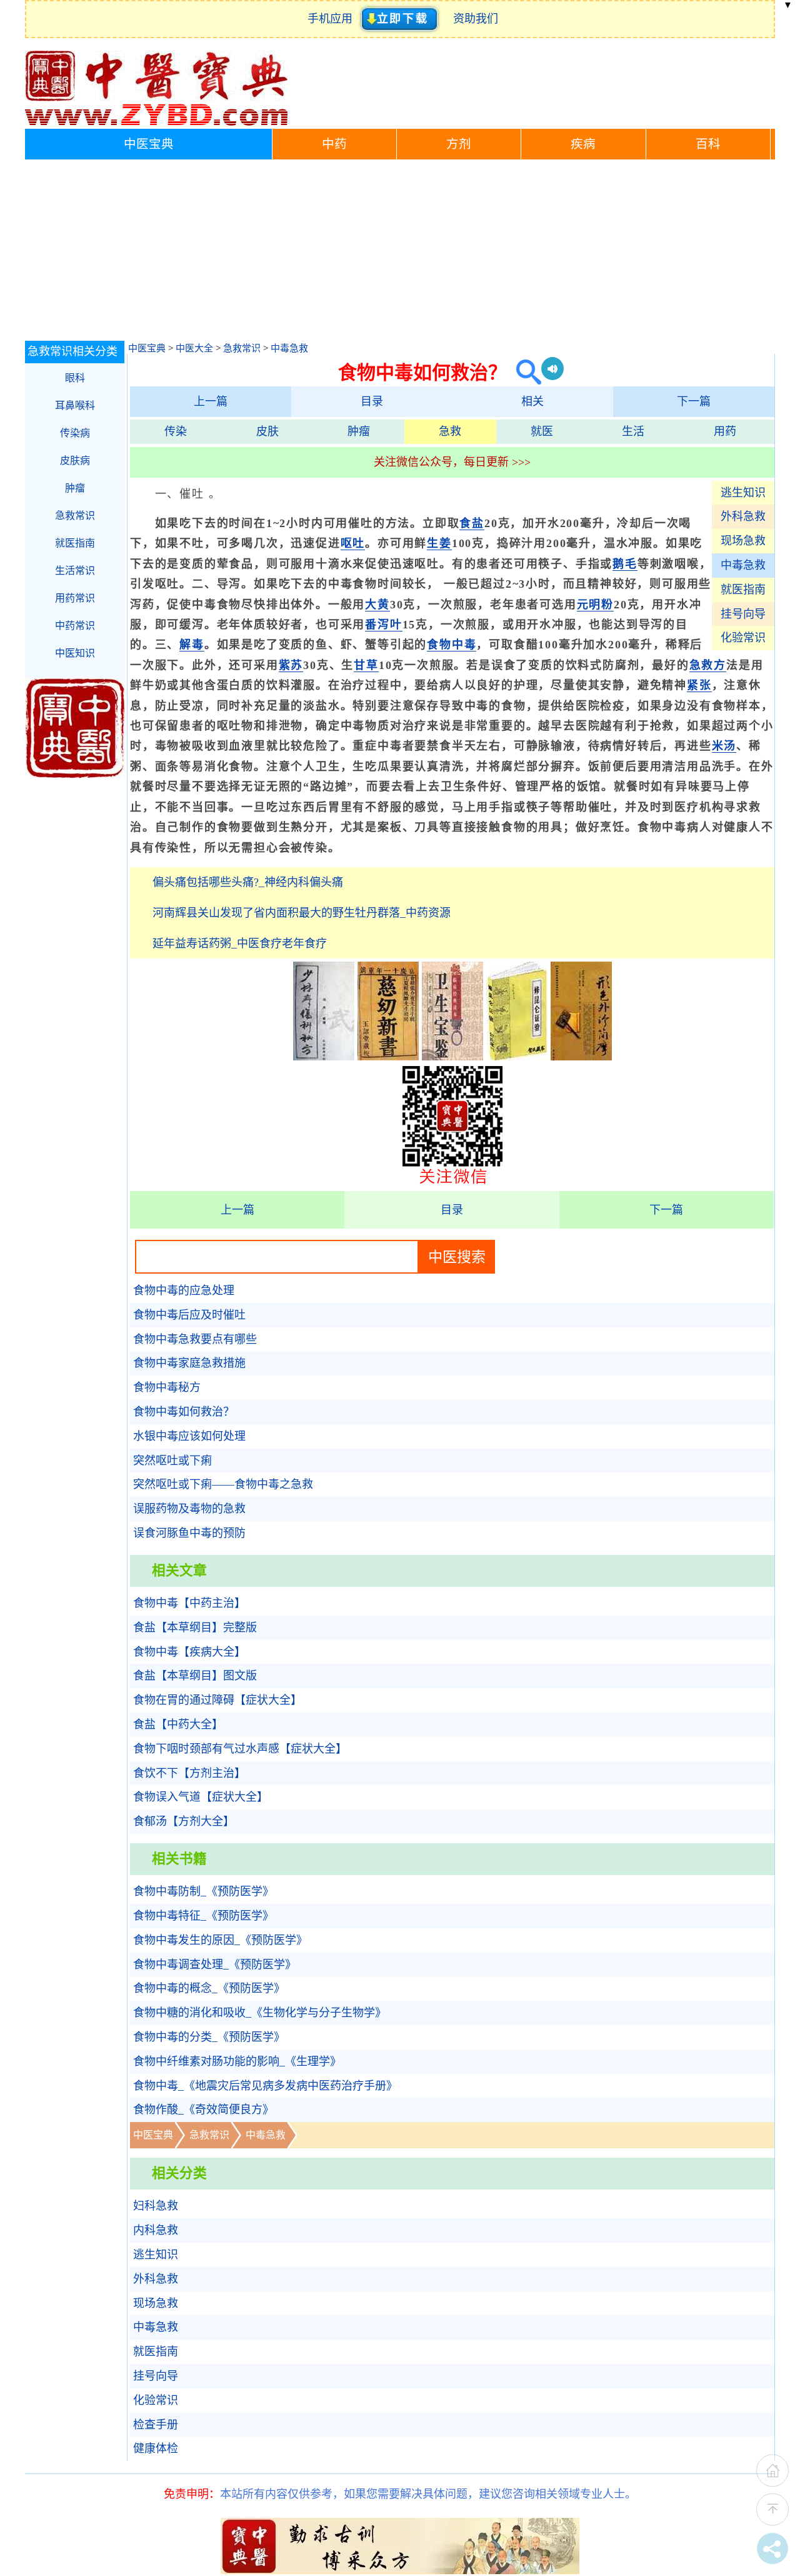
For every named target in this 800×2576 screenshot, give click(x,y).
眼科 (75, 378)
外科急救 (743, 516)
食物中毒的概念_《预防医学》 (209, 1988)
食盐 (472, 523)
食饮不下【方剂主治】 (189, 1773)
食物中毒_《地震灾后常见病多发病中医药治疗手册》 (265, 2086)
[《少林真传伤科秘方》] (324, 1057)
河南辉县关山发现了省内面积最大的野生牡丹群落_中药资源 (302, 913)
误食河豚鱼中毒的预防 (189, 1533)
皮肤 (267, 431)
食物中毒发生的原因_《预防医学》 (220, 1940)
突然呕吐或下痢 (172, 1461)
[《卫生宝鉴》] (452, 1057)
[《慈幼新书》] (388, 1057)
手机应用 (333, 19)
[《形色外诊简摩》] (581, 1057)
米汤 (724, 746)
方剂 (459, 144)
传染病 (75, 433)
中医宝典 (149, 144)
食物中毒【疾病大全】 (189, 1652)
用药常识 (75, 598)
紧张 (699, 685)
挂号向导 (743, 614)
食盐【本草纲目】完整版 (195, 1628)
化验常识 (743, 638)
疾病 (583, 144)
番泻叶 (383, 625)
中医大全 (194, 348)
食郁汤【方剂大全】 (184, 1821)
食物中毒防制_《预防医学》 (203, 1891)
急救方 (708, 665)
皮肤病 (75, 460)
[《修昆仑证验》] (517, 1057)
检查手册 (156, 2425)
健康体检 (156, 2448)
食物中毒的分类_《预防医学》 (209, 2037)
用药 (725, 431)
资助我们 (476, 19)
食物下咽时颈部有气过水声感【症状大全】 (240, 1749)
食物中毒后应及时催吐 (189, 1315)
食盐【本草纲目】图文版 (195, 1676)
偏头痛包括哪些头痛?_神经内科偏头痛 (248, 882)
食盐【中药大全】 (178, 1724)
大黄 (377, 605)
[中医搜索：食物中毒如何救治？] (524, 372)
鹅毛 (625, 564)
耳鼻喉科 (75, 405)
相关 (532, 401)
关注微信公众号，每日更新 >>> (452, 462)
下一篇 (694, 401)
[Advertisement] (400, 253)
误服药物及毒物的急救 (189, 1509)
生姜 (439, 543)
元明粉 (595, 605)
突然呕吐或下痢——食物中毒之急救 (223, 1484)
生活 (633, 431)
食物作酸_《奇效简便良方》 (203, 2110)
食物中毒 (452, 645)
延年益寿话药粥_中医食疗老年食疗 (240, 943)
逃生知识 (743, 493)
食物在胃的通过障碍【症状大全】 (217, 1700)
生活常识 (75, 571)
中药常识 (75, 626)
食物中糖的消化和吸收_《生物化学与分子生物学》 (260, 2013)
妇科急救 (156, 2206)
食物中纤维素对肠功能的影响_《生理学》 (237, 2061)
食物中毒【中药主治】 (189, 1603)
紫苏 (291, 665)
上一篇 (211, 401)
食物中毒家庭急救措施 (189, 1363)
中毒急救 (289, 348)
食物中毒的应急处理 (184, 1291)
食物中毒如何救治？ (184, 1412)
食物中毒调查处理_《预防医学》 (215, 1965)
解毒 (192, 645)
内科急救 (156, 2230)
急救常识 (242, 348)
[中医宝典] (156, 123)
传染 (176, 431)
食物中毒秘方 (167, 1387)
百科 (708, 144)
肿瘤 (359, 431)
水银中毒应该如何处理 (189, 1436)
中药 (334, 144)
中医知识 (75, 653)
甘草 (366, 665)
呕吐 (353, 543)
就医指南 (743, 590)
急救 (450, 431)
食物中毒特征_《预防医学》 (203, 1916)
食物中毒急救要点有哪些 (195, 1339)
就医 (542, 431)
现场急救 (743, 541)
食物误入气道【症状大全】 (201, 1797)
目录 (372, 401)
